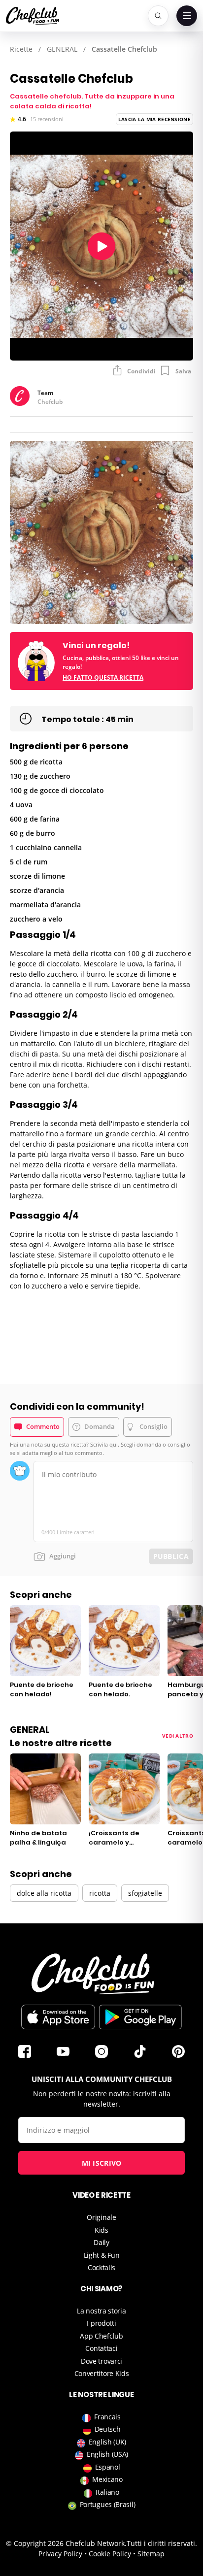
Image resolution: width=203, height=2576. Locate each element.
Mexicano (107, 2479)
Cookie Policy (110, 2554)
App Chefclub (101, 2336)
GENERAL (62, 49)
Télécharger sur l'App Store (58, 2017)
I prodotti (101, 2323)
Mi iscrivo (102, 2163)
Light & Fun (102, 2255)
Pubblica (171, 1556)
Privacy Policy (60, 2554)
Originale (101, 2217)
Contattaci (101, 2348)
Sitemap (151, 2554)
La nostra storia (101, 2311)
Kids (101, 2230)
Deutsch (108, 2429)
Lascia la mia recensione (154, 119)
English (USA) (107, 2454)
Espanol (108, 2467)
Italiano (107, 2492)
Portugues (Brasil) (108, 2504)
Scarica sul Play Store (140, 2017)
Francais (107, 2417)
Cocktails (101, 2267)
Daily (101, 2242)
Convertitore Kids (102, 2373)
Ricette (21, 49)
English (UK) (107, 2442)
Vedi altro (178, 1736)
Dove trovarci (101, 2361)
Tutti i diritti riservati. (162, 2543)
